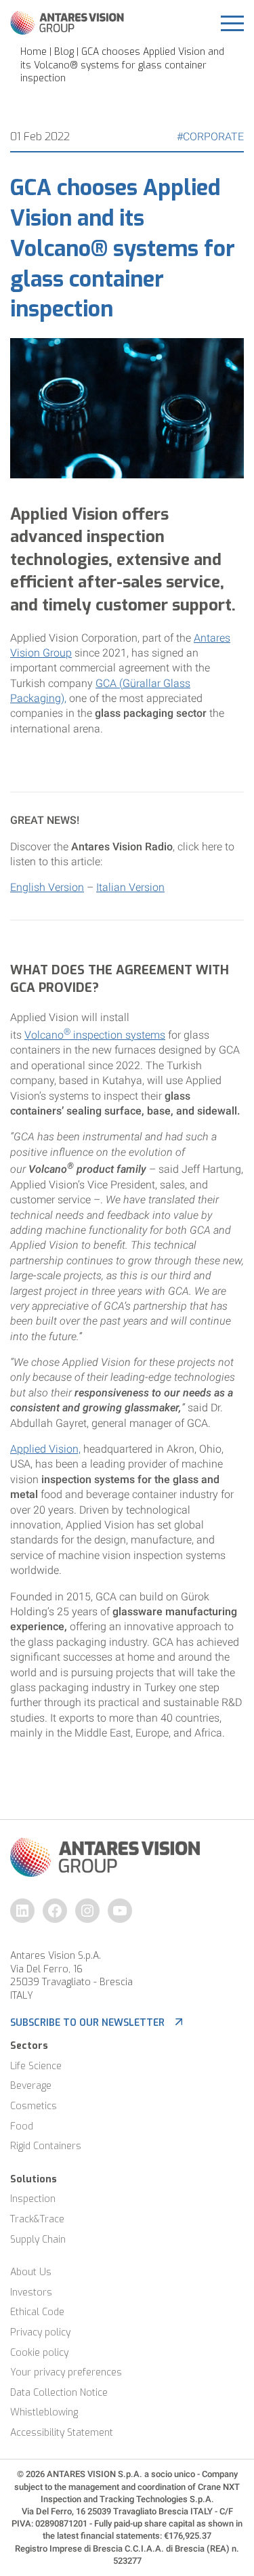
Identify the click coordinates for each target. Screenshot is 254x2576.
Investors (31, 2292)
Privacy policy (40, 2332)
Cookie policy (39, 2353)
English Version (47, 887)
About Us (31, 2272)
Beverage (31, 2086)
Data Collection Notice (59, 2393)
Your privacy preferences (66, 2372)
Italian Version (130, 887)
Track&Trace (37, 2219)
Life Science (36, 2066)
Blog (64, 52)
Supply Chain (38, 2240)
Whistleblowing (44, 2412)
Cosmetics (34, 2106)
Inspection (33, 2199)
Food (22, 2126)
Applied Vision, (45, 1449)
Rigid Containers (46, 2146)
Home (34, 52)
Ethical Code (37, 2312)
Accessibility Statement (62, 2433)
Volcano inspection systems (95, 1035)
